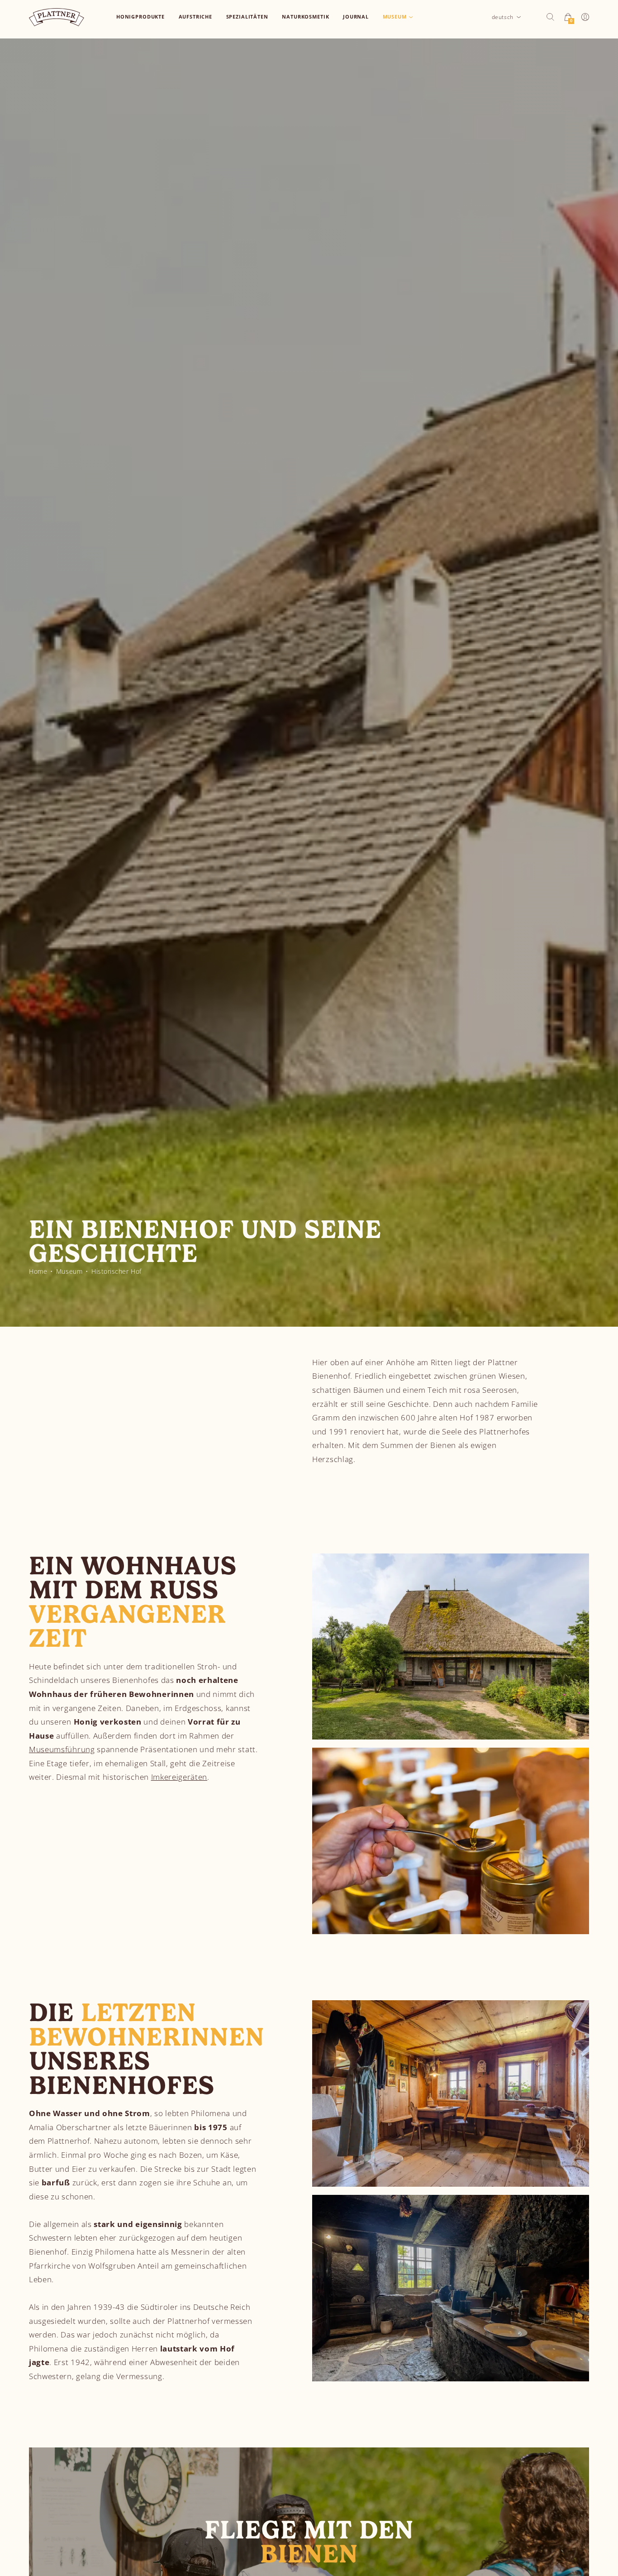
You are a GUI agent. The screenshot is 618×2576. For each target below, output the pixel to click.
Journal (356, 17)
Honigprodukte (140, 17)
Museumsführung (62, 1749)
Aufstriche (196, 17)
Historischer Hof (116, 1271)
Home (38, 1271)
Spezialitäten (247, 17)
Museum (395, 17)
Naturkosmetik (305, 17)
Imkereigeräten (179, 1777)
